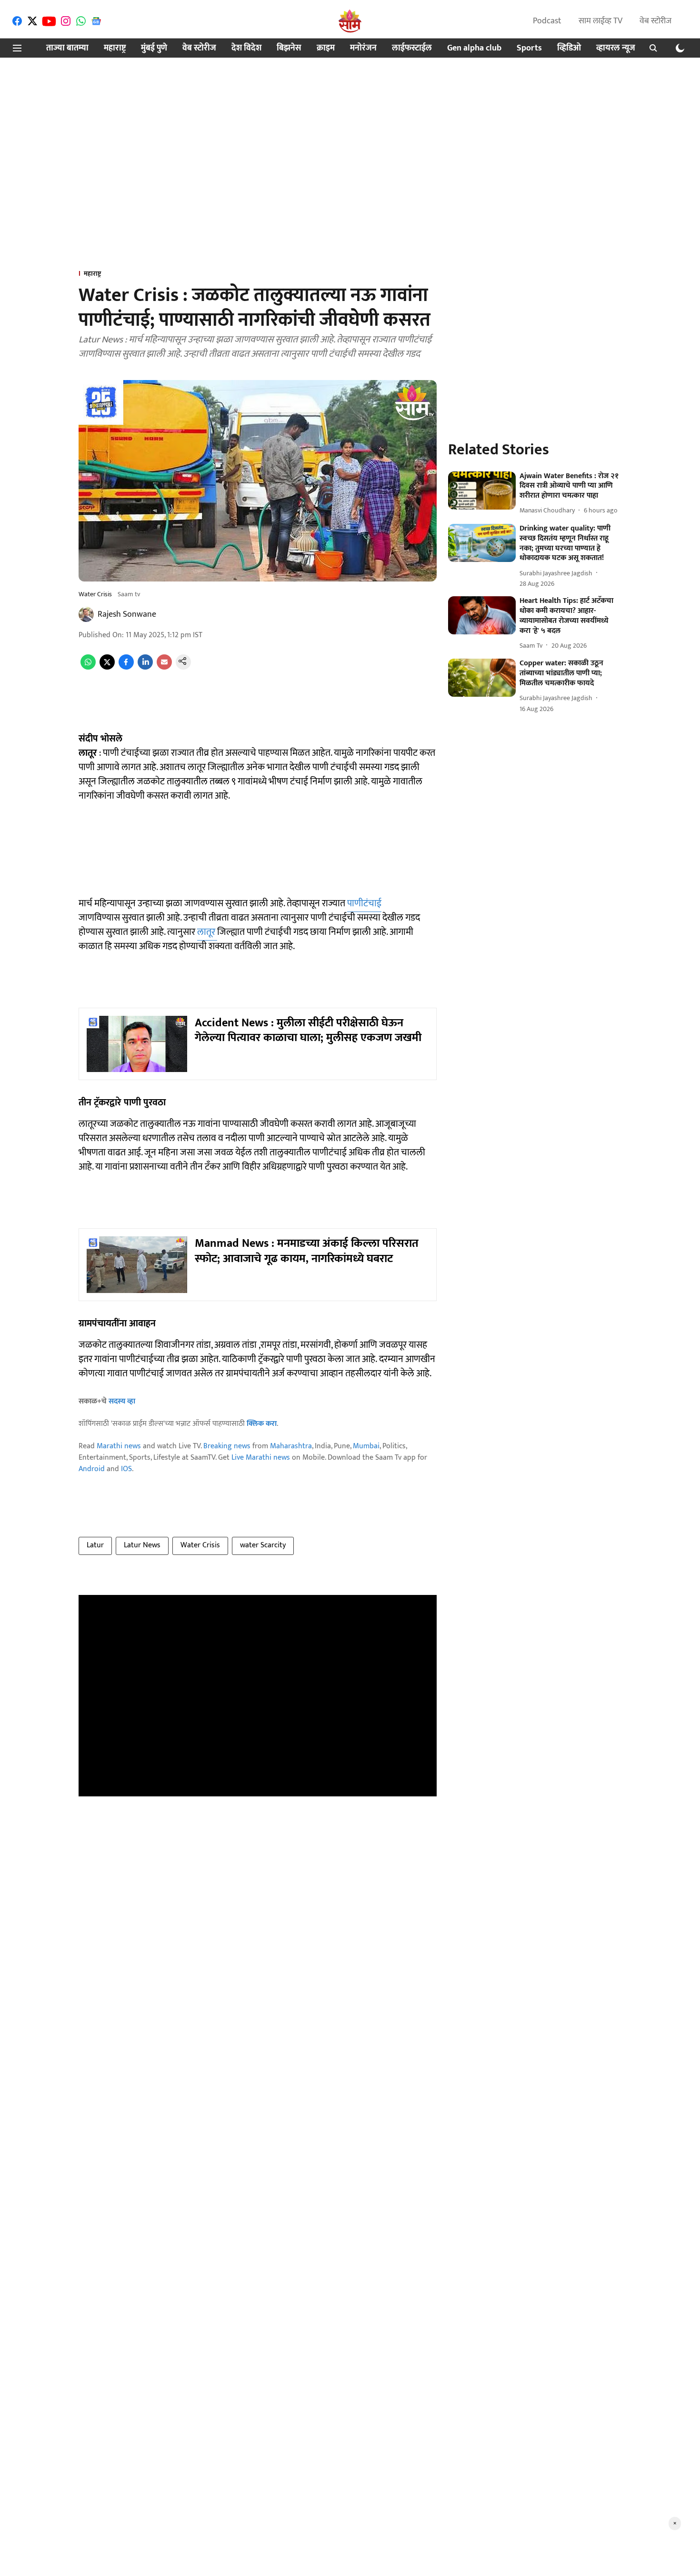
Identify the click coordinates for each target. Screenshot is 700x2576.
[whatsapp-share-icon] (88, 667)
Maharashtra (291, 1446)
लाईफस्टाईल (412, 48)
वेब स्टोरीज (655, 21)
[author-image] (86, 614)
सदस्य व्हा (122, 1401)
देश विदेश (246, 48)
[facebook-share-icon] (126, 667)
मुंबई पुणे (154, 48)
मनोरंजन (363, 48)
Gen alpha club (474, 48)
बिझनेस (289, 48)
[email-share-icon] (164, 667)
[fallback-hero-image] (482, 491)
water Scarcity (263, 1545)
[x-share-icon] (107, 667)
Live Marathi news (261, 1458)
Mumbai (366, 1446)
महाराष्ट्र (115, 48)
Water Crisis (200, 1545)
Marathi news (119, 1446)
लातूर (207, 932)
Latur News (142, 1545)
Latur (95, 1545)
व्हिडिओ (569, 48)
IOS (126, 1469)
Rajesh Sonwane (127, 614)
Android (92, 1469)
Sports (529, 48)
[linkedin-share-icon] (145, 667)
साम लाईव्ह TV (600, 21)
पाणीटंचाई (364, 903)
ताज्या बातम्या (67, 48)
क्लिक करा (262, 1424)
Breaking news (227, 1446)
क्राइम (326, 48)
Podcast (547, 21)
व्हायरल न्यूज (616, 48)
